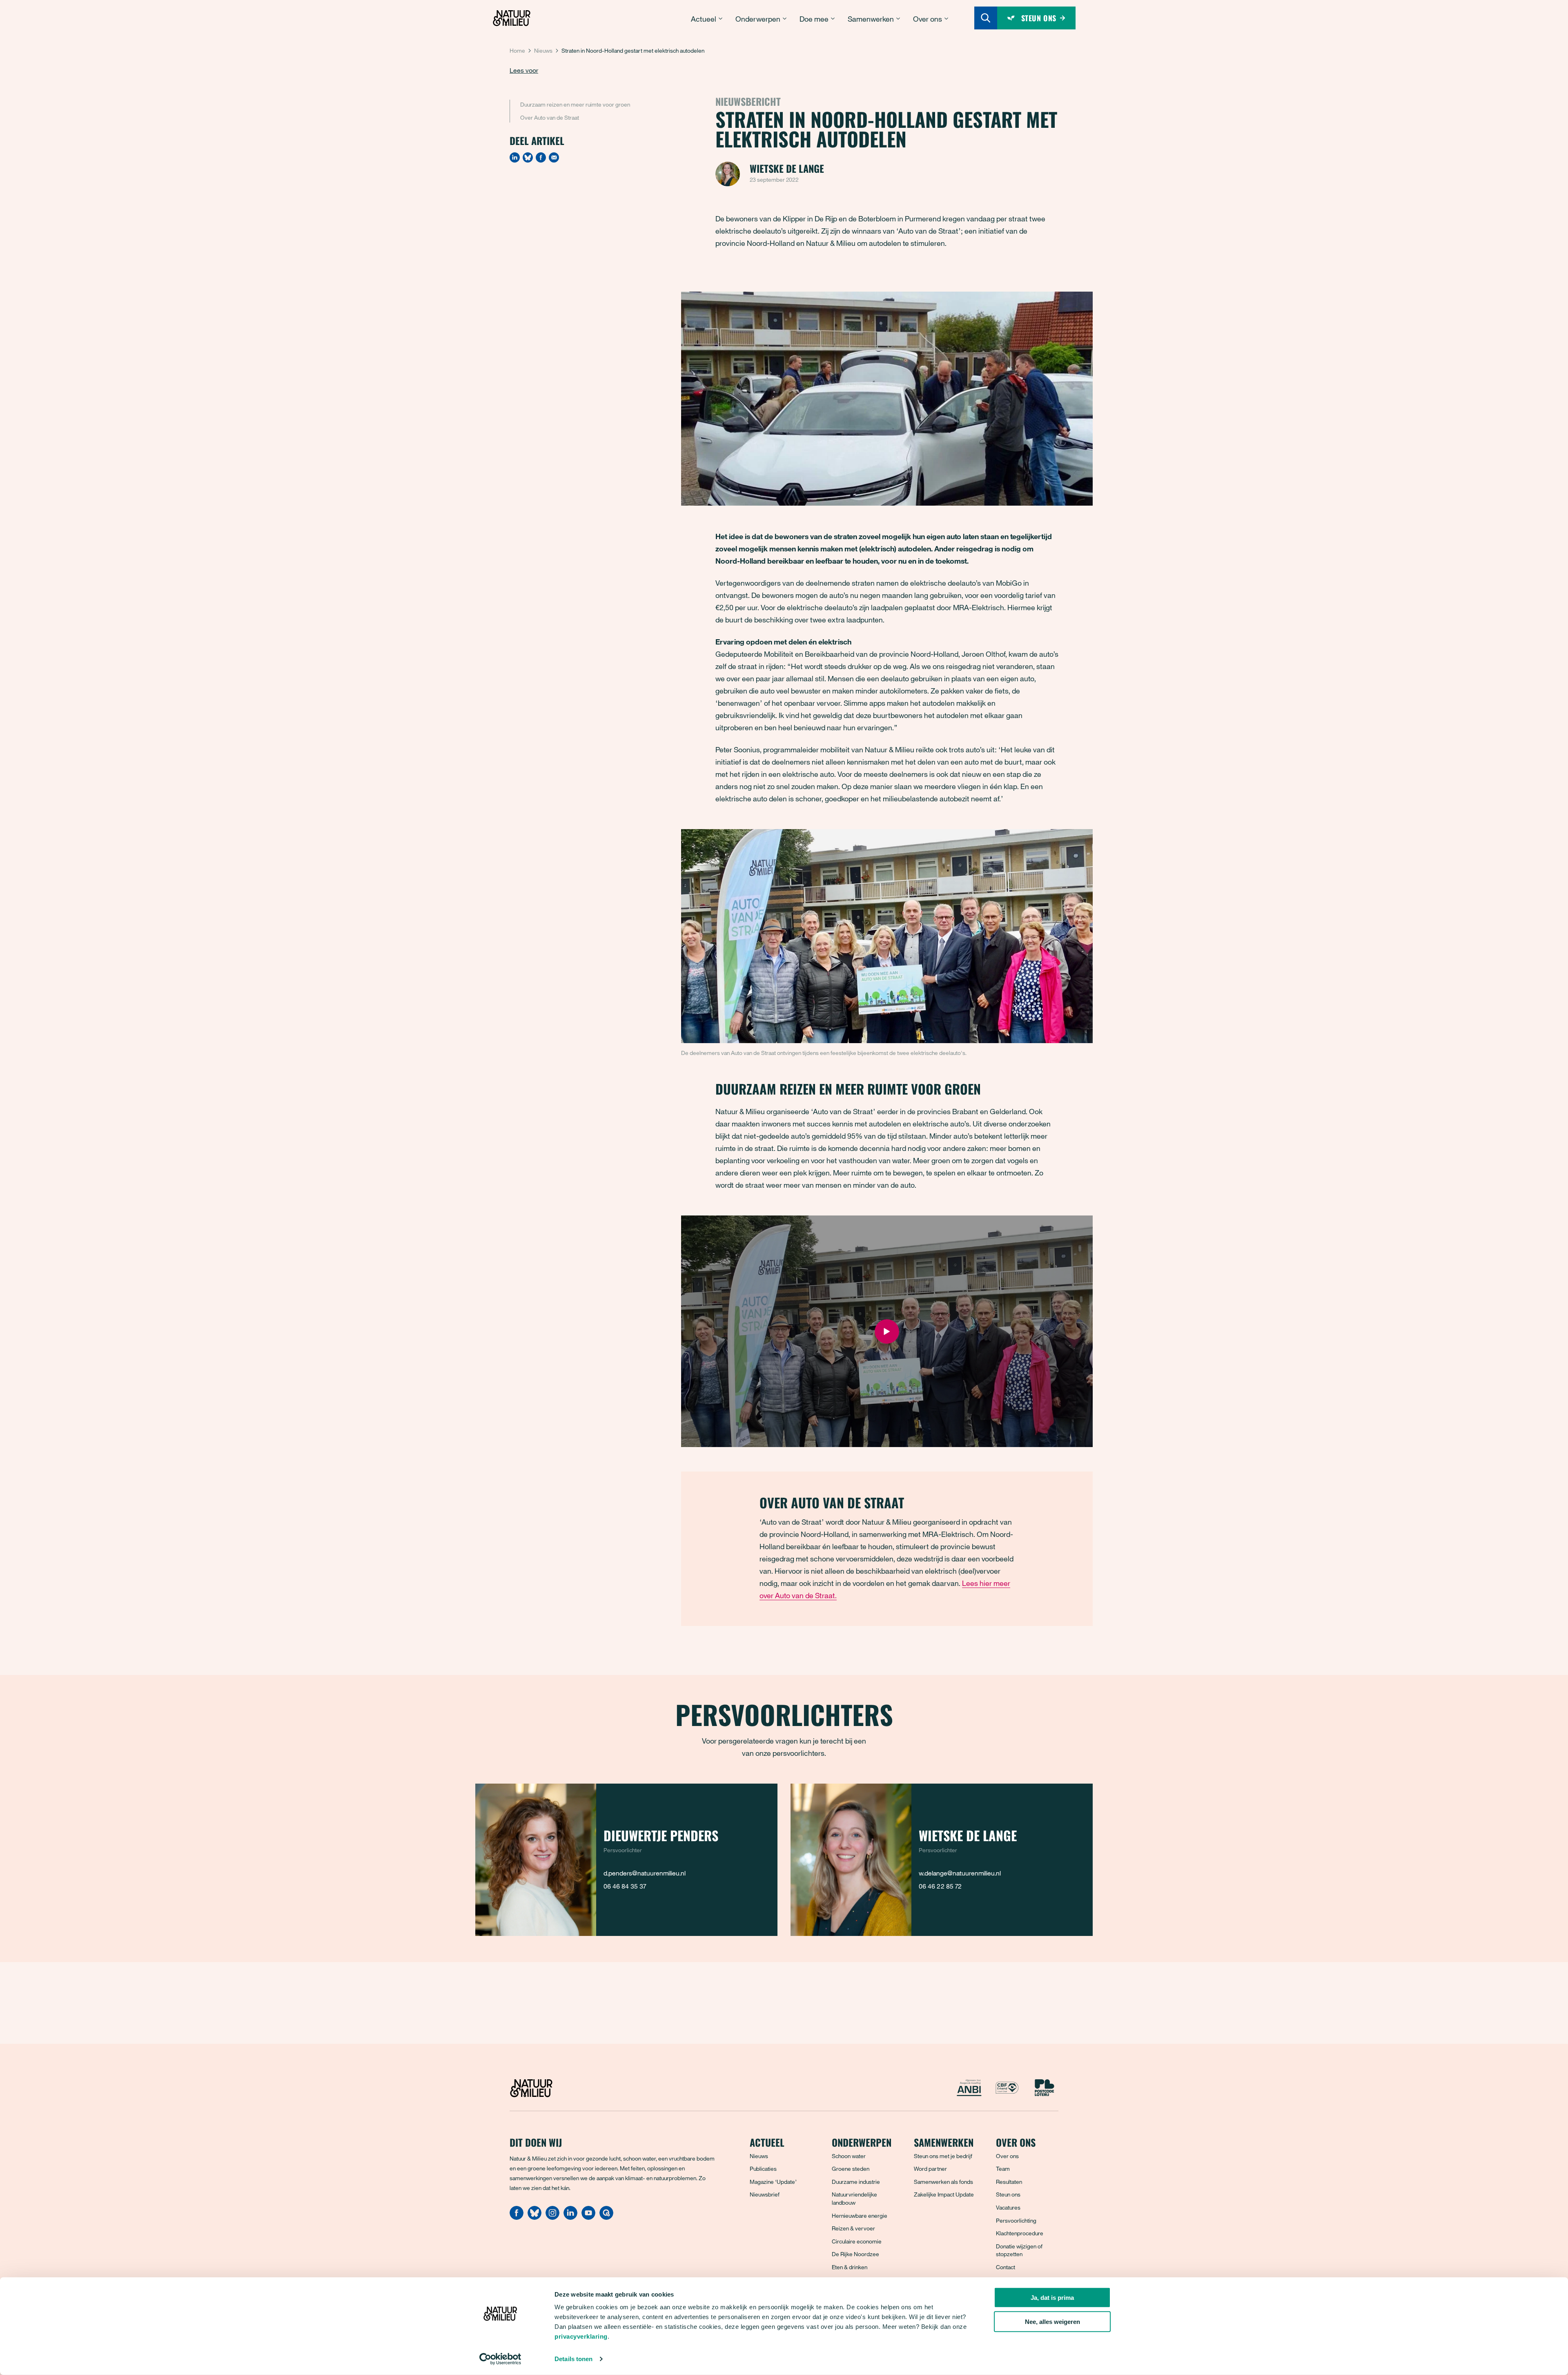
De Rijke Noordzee (855, 2254)
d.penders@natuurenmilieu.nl (645, 1873)
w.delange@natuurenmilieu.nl (960, 1873)
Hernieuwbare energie (860, 2216)
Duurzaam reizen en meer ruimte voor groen (575, 104)
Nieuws (543, 50)
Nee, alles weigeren (1052, 2322)
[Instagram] (552, 2217)
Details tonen (574, 2359)
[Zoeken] (986, 18)
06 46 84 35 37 (625, 1886)
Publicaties (763, 2169)
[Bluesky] (528, 157)
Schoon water (849, 2156)
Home (517, 50)
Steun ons (1008, 2194)
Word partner (930, 2169)
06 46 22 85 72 (940, 1886)
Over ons (1007, 2156)
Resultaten (1009, 2182)
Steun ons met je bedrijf (943, 2156)
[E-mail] (554, 157)
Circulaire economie (857, 2241)
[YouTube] (588, 2217)
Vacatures (1008, 2207)
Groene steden (851, 2169)
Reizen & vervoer (853, 2228)
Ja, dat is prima (1052, 2298)
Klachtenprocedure (1020, 2233)
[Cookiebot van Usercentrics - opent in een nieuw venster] (500, 2359)
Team (1003, 2169)
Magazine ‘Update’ (773, 2182)
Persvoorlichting (1016, 2220)
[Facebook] (541, 157)
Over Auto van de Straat (550, 117)
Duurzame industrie (856, 2182)
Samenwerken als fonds (943, 2182)
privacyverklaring (581, 2336)
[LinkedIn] (515, 157)
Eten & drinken (850, 2267)
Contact (1006, 2267)
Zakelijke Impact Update (944, 2194)
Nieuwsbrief (765, 2194)
